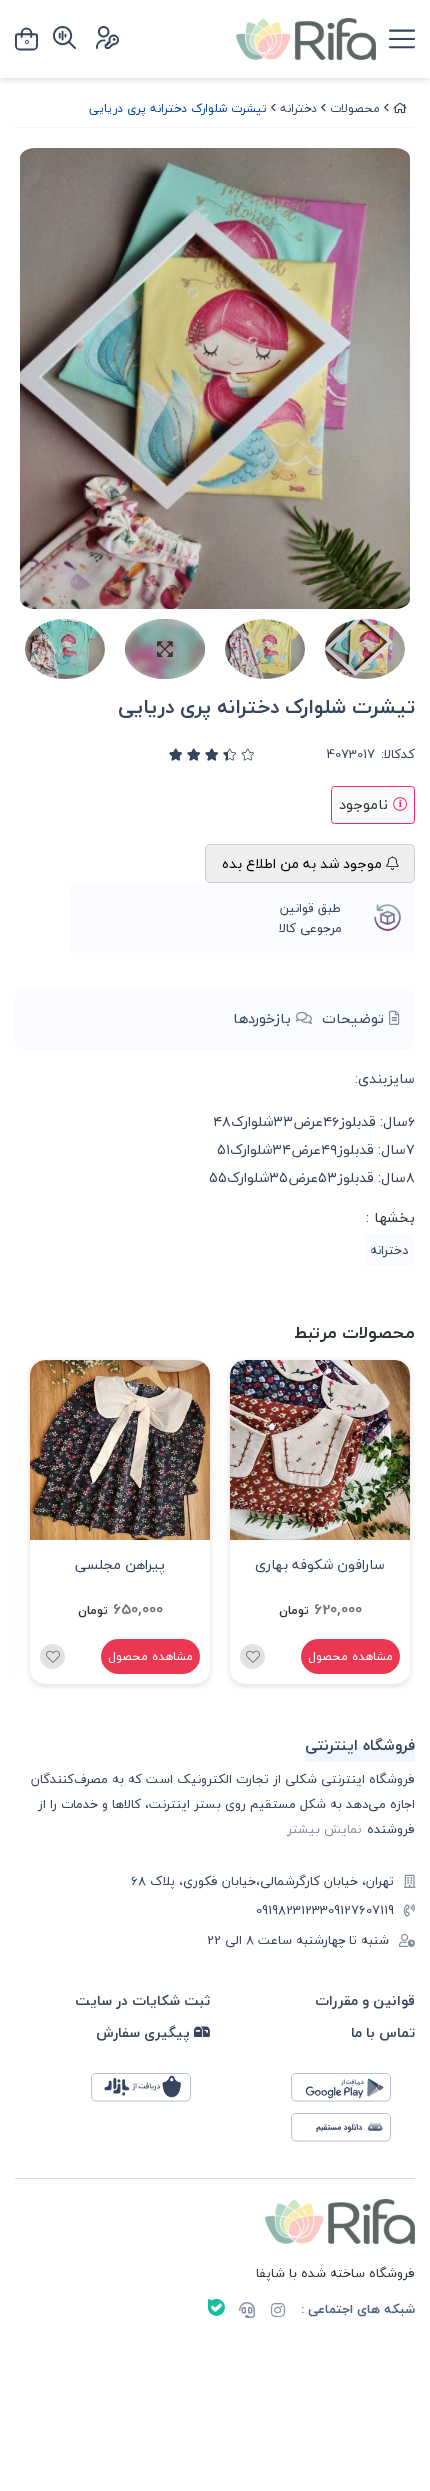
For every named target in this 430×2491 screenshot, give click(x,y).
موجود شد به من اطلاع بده (304, 863)
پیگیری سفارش (145, 2032)
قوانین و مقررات (365, 2000)
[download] (351, 2133)
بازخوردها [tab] (264, 1018)
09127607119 (361, 1911)
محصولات (355, 108)
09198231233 (292, 1911)
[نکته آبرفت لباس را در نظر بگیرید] (320, 1450)
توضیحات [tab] (355, 1018)
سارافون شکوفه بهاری (320, 1564)
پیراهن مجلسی (120, 1564)
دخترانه (298, 108)
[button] (38, 1522)
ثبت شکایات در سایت (142, 2000)
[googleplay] (351, 2093)
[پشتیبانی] (247, 2312)
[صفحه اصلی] (400, 108)
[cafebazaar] (151, 2093)
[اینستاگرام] (278, 2312)
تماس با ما (383, 2032)
